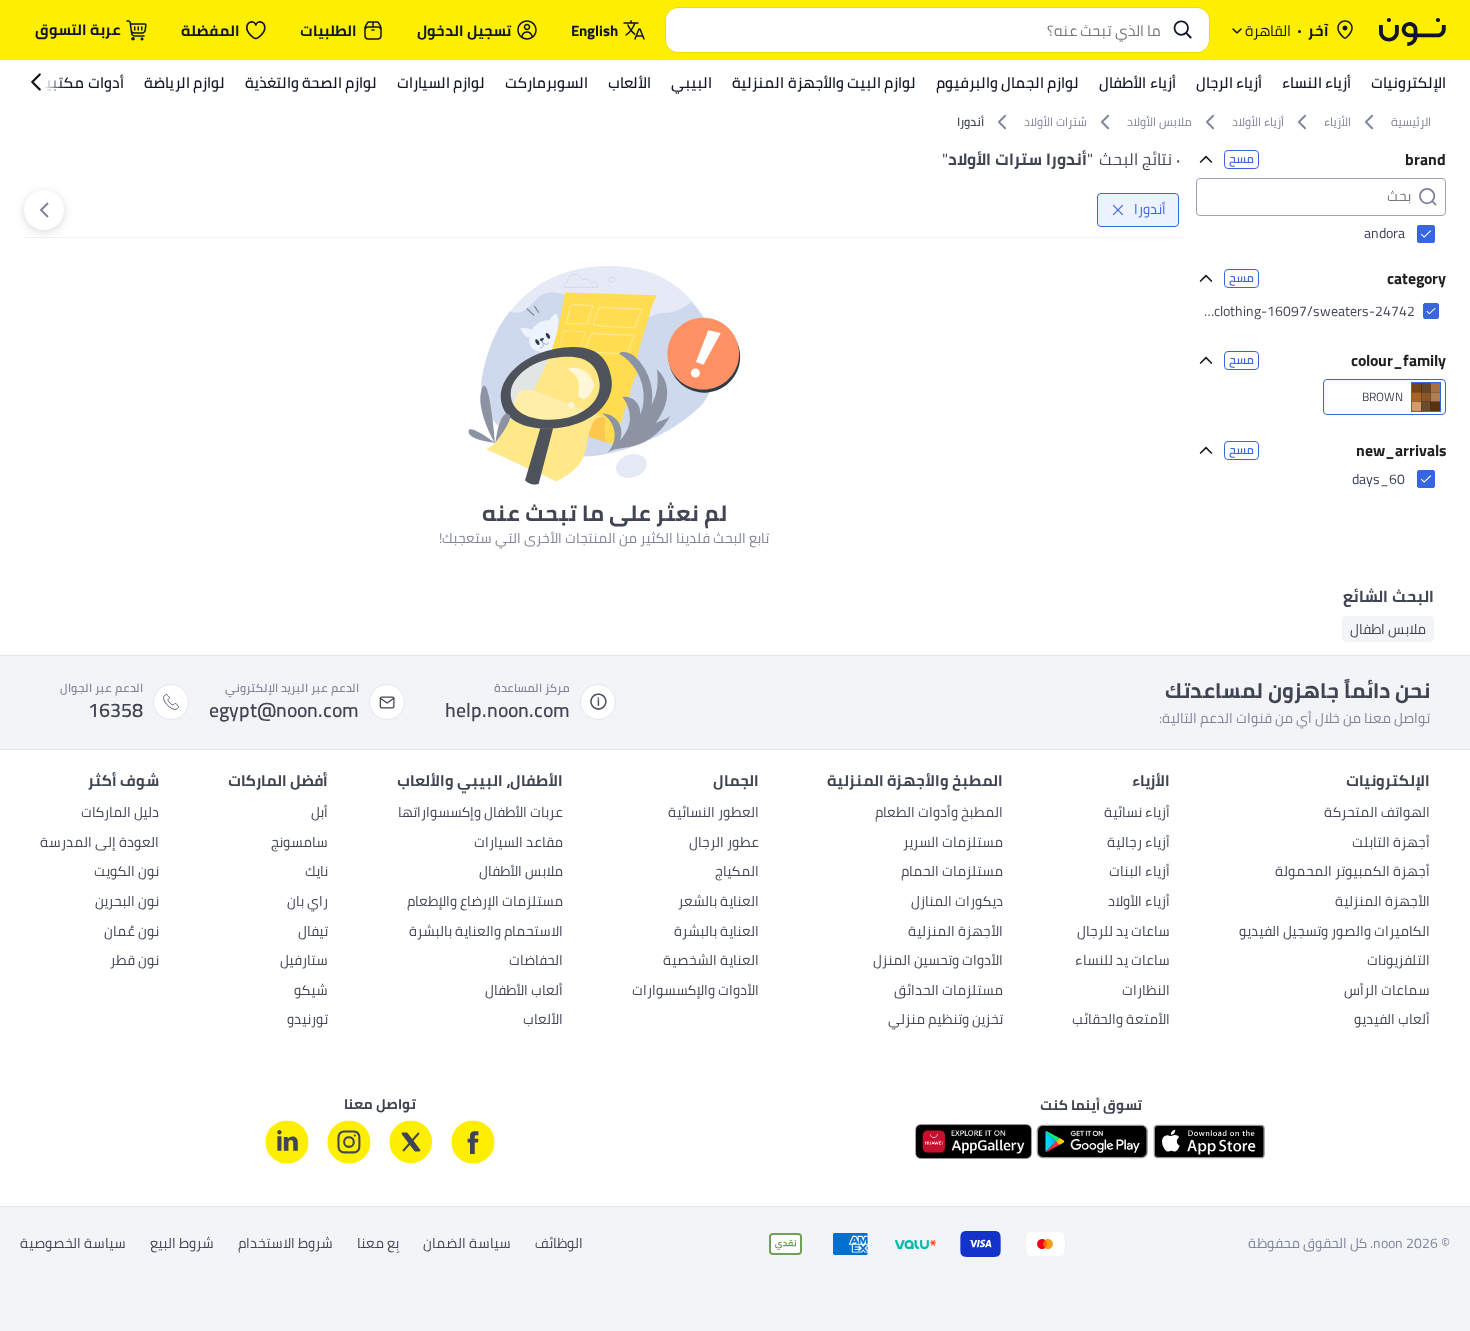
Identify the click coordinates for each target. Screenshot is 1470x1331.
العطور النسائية (713, 814)
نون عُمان (131, 933)
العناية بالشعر (718, 903)
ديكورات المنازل (957, 903)
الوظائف (559, 1244)
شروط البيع (182, 1244)
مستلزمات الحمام (952, 873)
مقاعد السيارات (518, 844)
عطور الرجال (724, 844)
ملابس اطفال (1388, 629)
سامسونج (299, 844)
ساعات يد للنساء (1122, 962)
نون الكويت (126, 873)
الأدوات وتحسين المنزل (938, 962)
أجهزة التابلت (1391, 844)
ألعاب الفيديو (1392, 1021)
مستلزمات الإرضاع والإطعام (485, 903)
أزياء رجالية (1138, 844)
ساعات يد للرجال (1123, 933)
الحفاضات (536, 962)
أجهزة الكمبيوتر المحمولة (1352, 873)
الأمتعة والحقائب (1121, 1021)
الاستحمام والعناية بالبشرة (486, 933)
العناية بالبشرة (716, 933)
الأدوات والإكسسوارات (695, 992)
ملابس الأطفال (521, 873)
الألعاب (543, 1021)
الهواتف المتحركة (1377, 814)
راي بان (307, 903)
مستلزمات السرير (953, 844)
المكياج (737, 873)
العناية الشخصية (711, 962)
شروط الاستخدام (285, 1244)
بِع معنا (378, 1244)
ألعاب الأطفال (524, 992)
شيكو (311, 992)
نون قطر (134, 962)
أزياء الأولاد (1139, 903)
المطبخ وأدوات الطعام (939, 814)
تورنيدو (307, 1021)
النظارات (1146, 992)
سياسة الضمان (467, 1244)
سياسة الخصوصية (73, 1244)
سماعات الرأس (1387, 992)
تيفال (313, 933)
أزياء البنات (1139, 873)
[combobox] (917, 30)
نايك (316, 873)
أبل (319, 814)
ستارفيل (304, 962)
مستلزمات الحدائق (948, 992)
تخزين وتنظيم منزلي (945, 1021)
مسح (1241, 159)
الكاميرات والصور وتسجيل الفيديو (1334, 933)
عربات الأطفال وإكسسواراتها (480, 814)
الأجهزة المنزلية (1382, 903)
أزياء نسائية (1137, 814)
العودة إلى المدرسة (99, 844)
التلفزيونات (1398, 962)
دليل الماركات (120, 814)
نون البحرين (127, 903)
